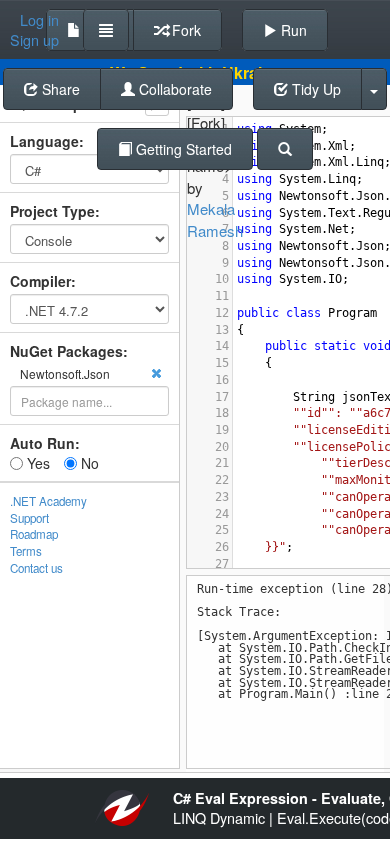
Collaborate (173, 89)
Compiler (40, 281)
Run (292, 30)
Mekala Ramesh (215, 219)
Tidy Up (314, 89)
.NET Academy (48, 501)
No (88, 463)
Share (59, 89)
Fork (184, 30)
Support (29, 518)
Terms (26, 551)
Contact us (36, 568)
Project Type (52, 211)
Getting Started (182, 149)
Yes (36, 463)
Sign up (34, 40)
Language (44, 141)
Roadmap (34, 534)
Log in (39, 20)
